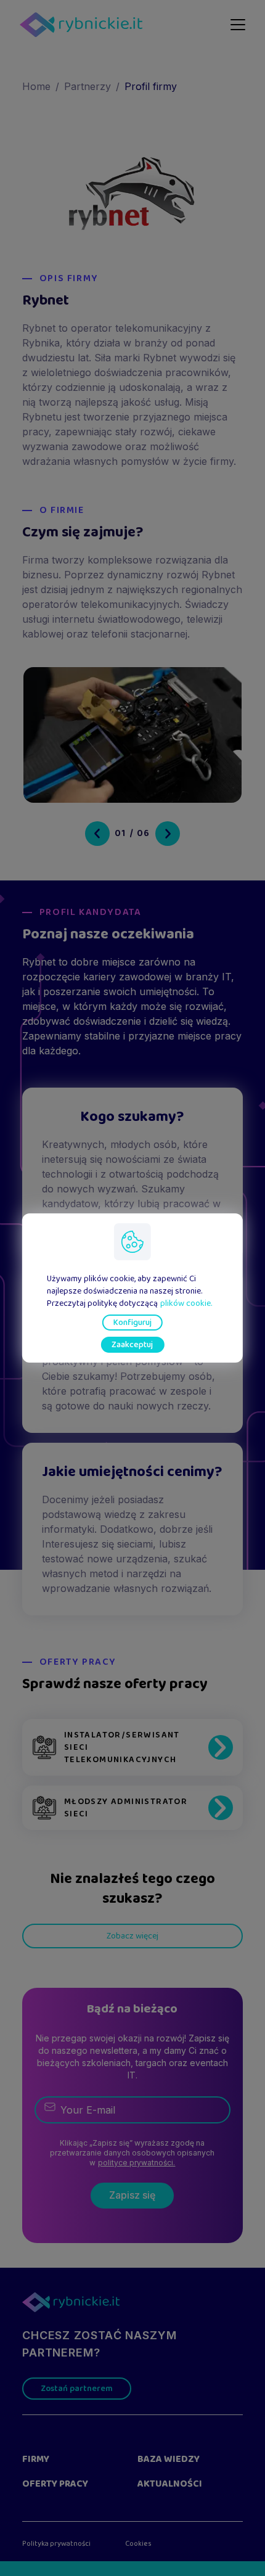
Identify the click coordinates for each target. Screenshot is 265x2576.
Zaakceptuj (132, 1345)
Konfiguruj (132, 1323)
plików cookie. (186, 1303)
